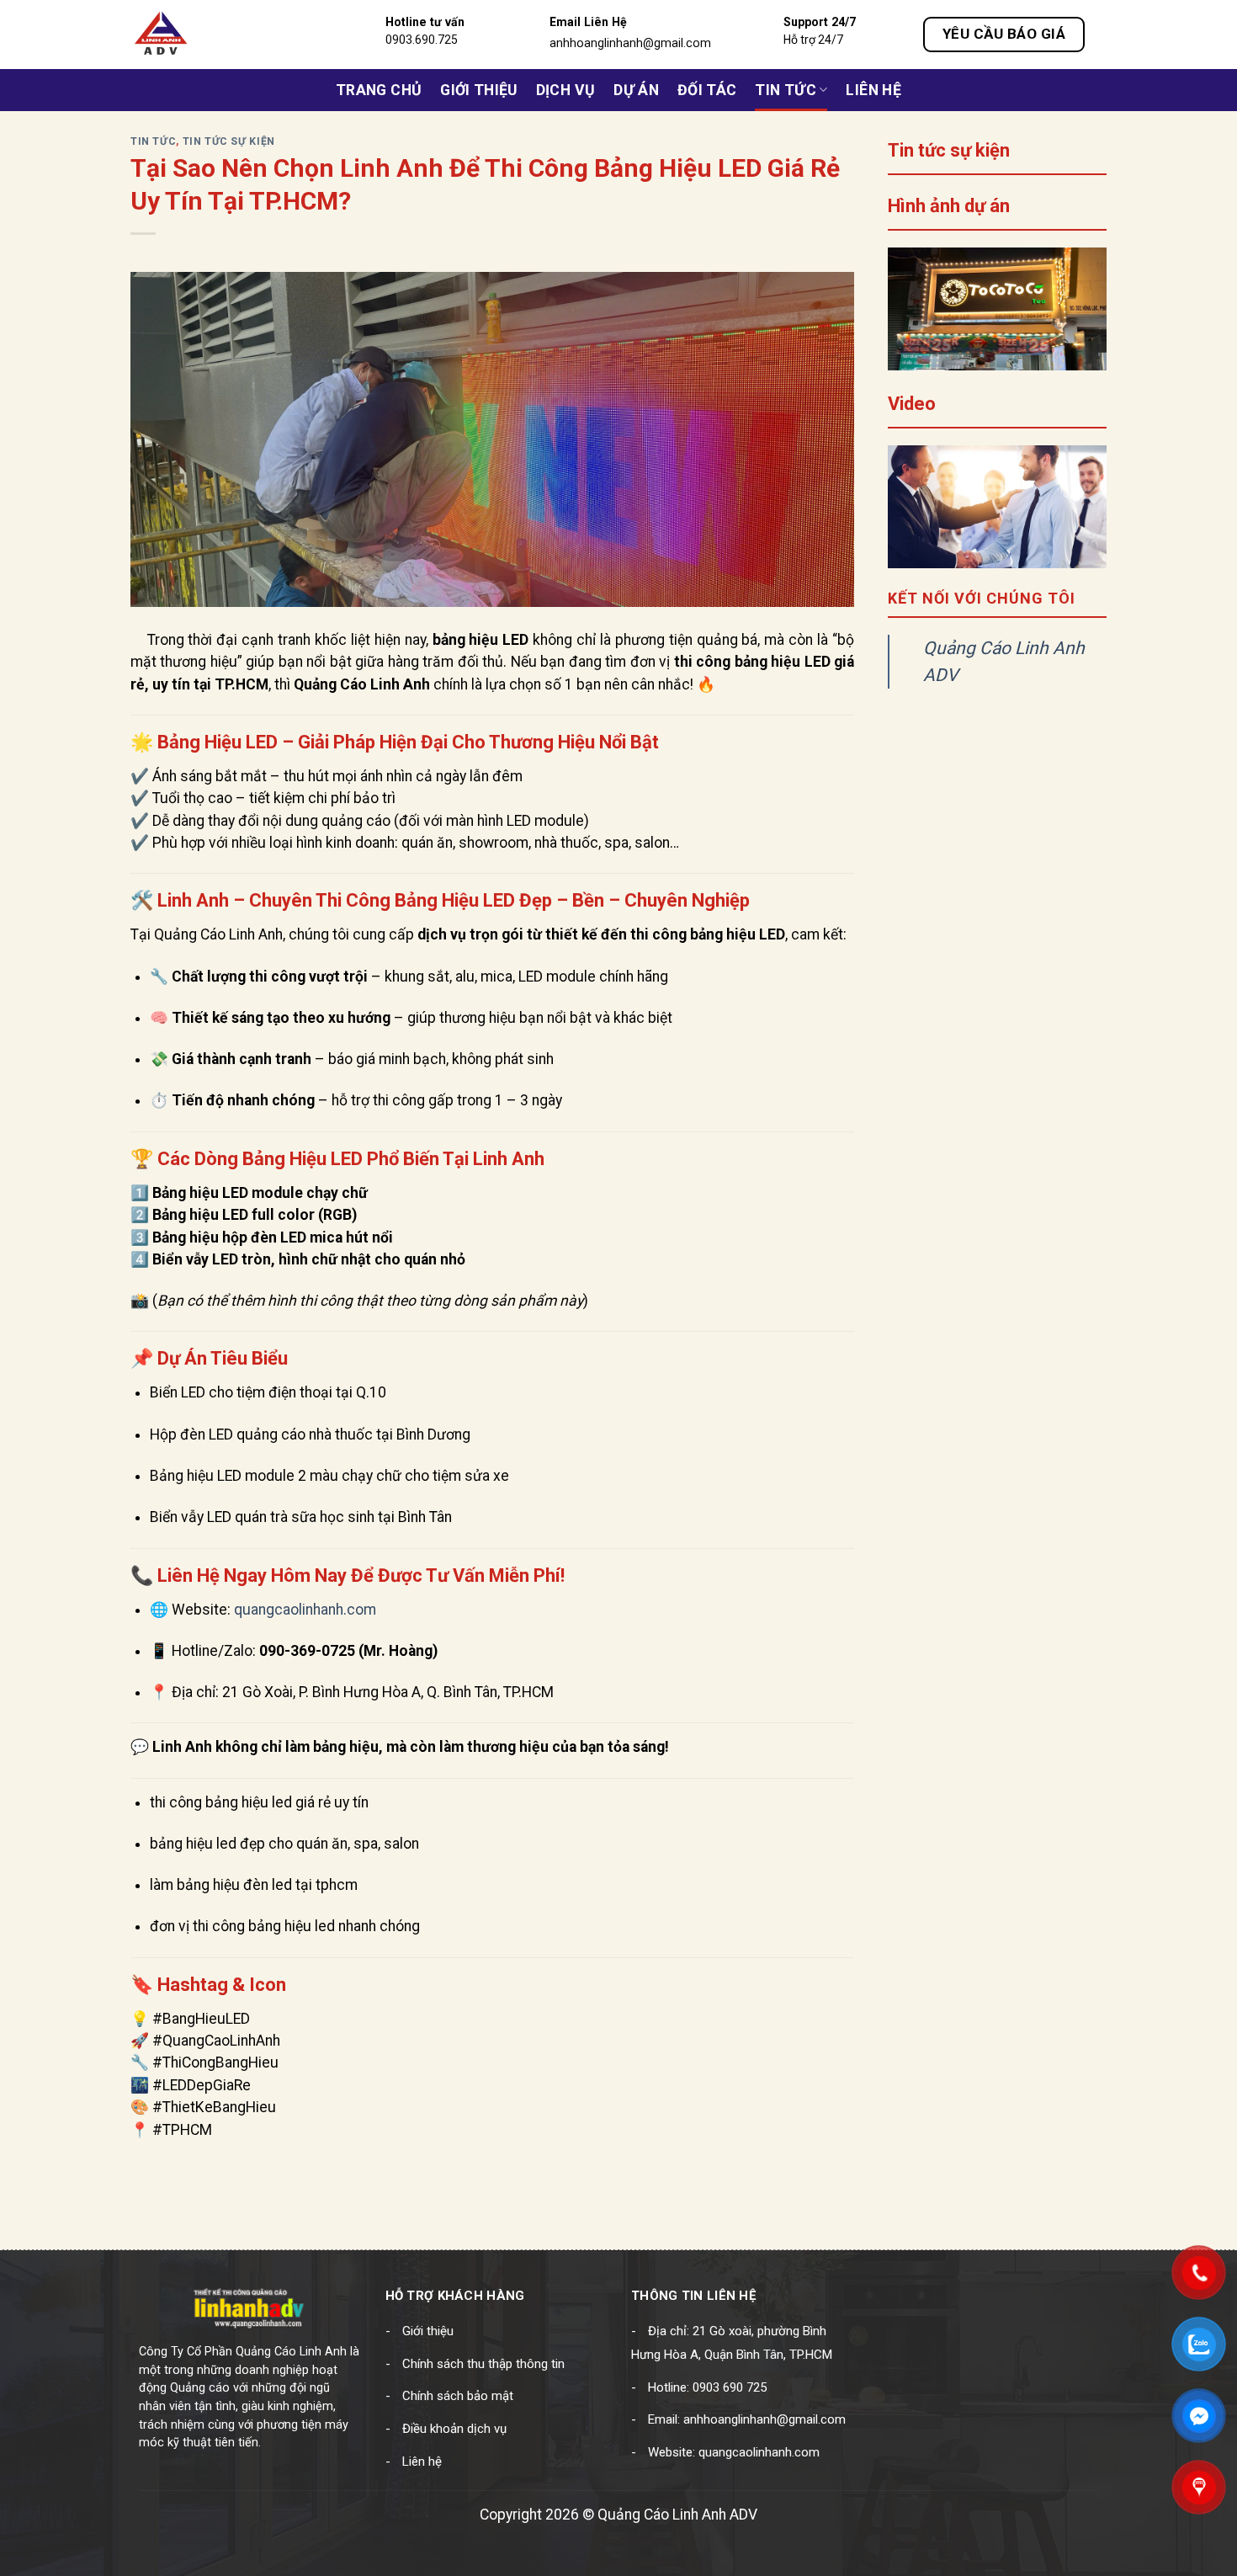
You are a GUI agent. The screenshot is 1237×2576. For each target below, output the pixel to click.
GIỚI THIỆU (479, 90)
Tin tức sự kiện (229, 141)
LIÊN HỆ (873, 90)
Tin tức (785, 90)
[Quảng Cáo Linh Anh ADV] (210, 35)
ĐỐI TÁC (707, 90)
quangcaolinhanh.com (305, 1610)
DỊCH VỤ (565, 90)
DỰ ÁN (636, 90)
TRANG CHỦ (379, 90)
